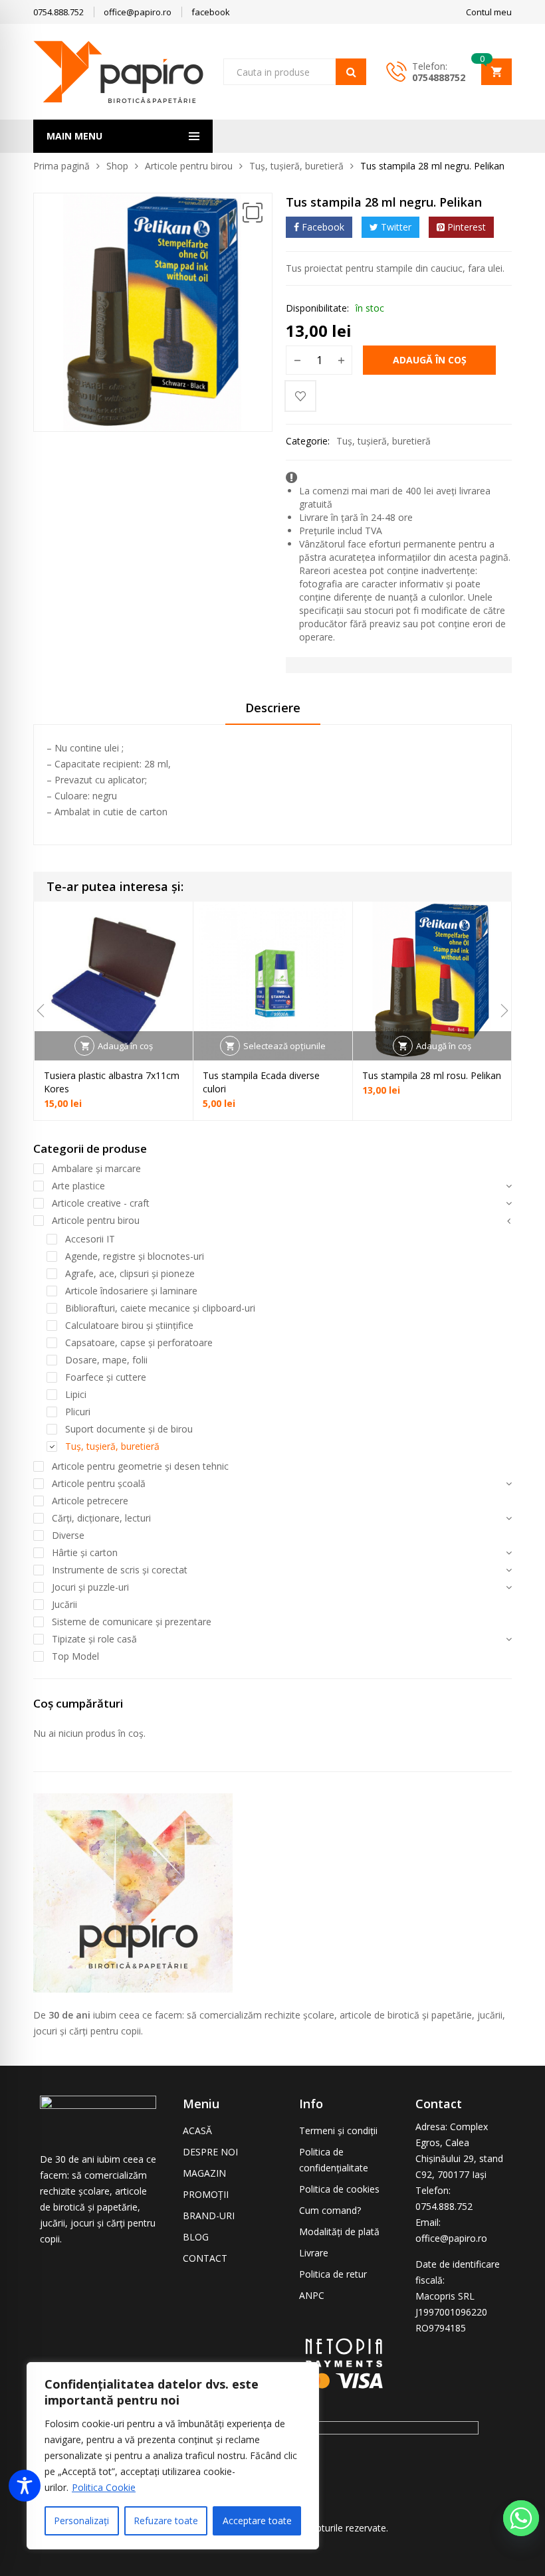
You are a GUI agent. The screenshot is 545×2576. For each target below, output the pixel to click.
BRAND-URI (209, 2216)
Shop (117, 166)
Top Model (75, 1656)
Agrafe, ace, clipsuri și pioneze (130, 1273)
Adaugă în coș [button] (125, 1046)
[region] (173, 2456)
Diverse (68, 1535)
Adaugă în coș (430, 360)
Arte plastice (78, 1186)
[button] (253, 213)
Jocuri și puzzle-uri (90, 1587)
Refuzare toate (166, 2521)
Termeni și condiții (338, 2130)
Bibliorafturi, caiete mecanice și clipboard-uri (160, 1308)
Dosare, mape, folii (106, 1360)
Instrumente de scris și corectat (120, 1570)
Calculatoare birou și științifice (129, 1325)
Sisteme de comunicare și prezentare (132, 1622)
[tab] (273, 712)
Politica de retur (333, 2274)
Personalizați (81, 2521)
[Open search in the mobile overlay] (295, 72)
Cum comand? (330, 2210)
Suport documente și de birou (129, 1429)
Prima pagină (61, 166)
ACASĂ (197, 2130)
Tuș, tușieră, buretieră (296, 166)
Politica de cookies (339, 2189)
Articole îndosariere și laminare (131, 1291)
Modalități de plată (339, 2231)
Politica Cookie (104, 2487)
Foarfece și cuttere (106, 1377)
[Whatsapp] (521, 2518)
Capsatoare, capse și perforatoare (139, 1342)
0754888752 (439, 77)
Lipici (76, 1394)
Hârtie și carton (85, 1552)
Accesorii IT (90, 1239)
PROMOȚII (206, 2194)
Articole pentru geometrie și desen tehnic (140, 1466)
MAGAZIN (204, 2173)
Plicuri (78, 1412)
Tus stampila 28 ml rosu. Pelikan (432, 1075)
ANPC (312, 2295)
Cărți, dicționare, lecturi (101, 1518)
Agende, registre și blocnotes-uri (135, 1256)
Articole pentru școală (99, 1483)
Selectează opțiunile (284, 1046)
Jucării (64, 1604)
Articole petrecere (90, 1501)
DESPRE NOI (210, 2152)
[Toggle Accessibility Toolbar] (25, 2486)
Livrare (314, 2253)
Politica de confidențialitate (334, 2160)
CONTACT (205, 2258)
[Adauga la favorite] (300, 396)
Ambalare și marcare (96, 1168)
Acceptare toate (257, 2521)
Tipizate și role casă (94, 1639)
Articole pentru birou (189, 166)
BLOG (196, 2237)
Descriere (273, 708)
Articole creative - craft (101, 1203)
